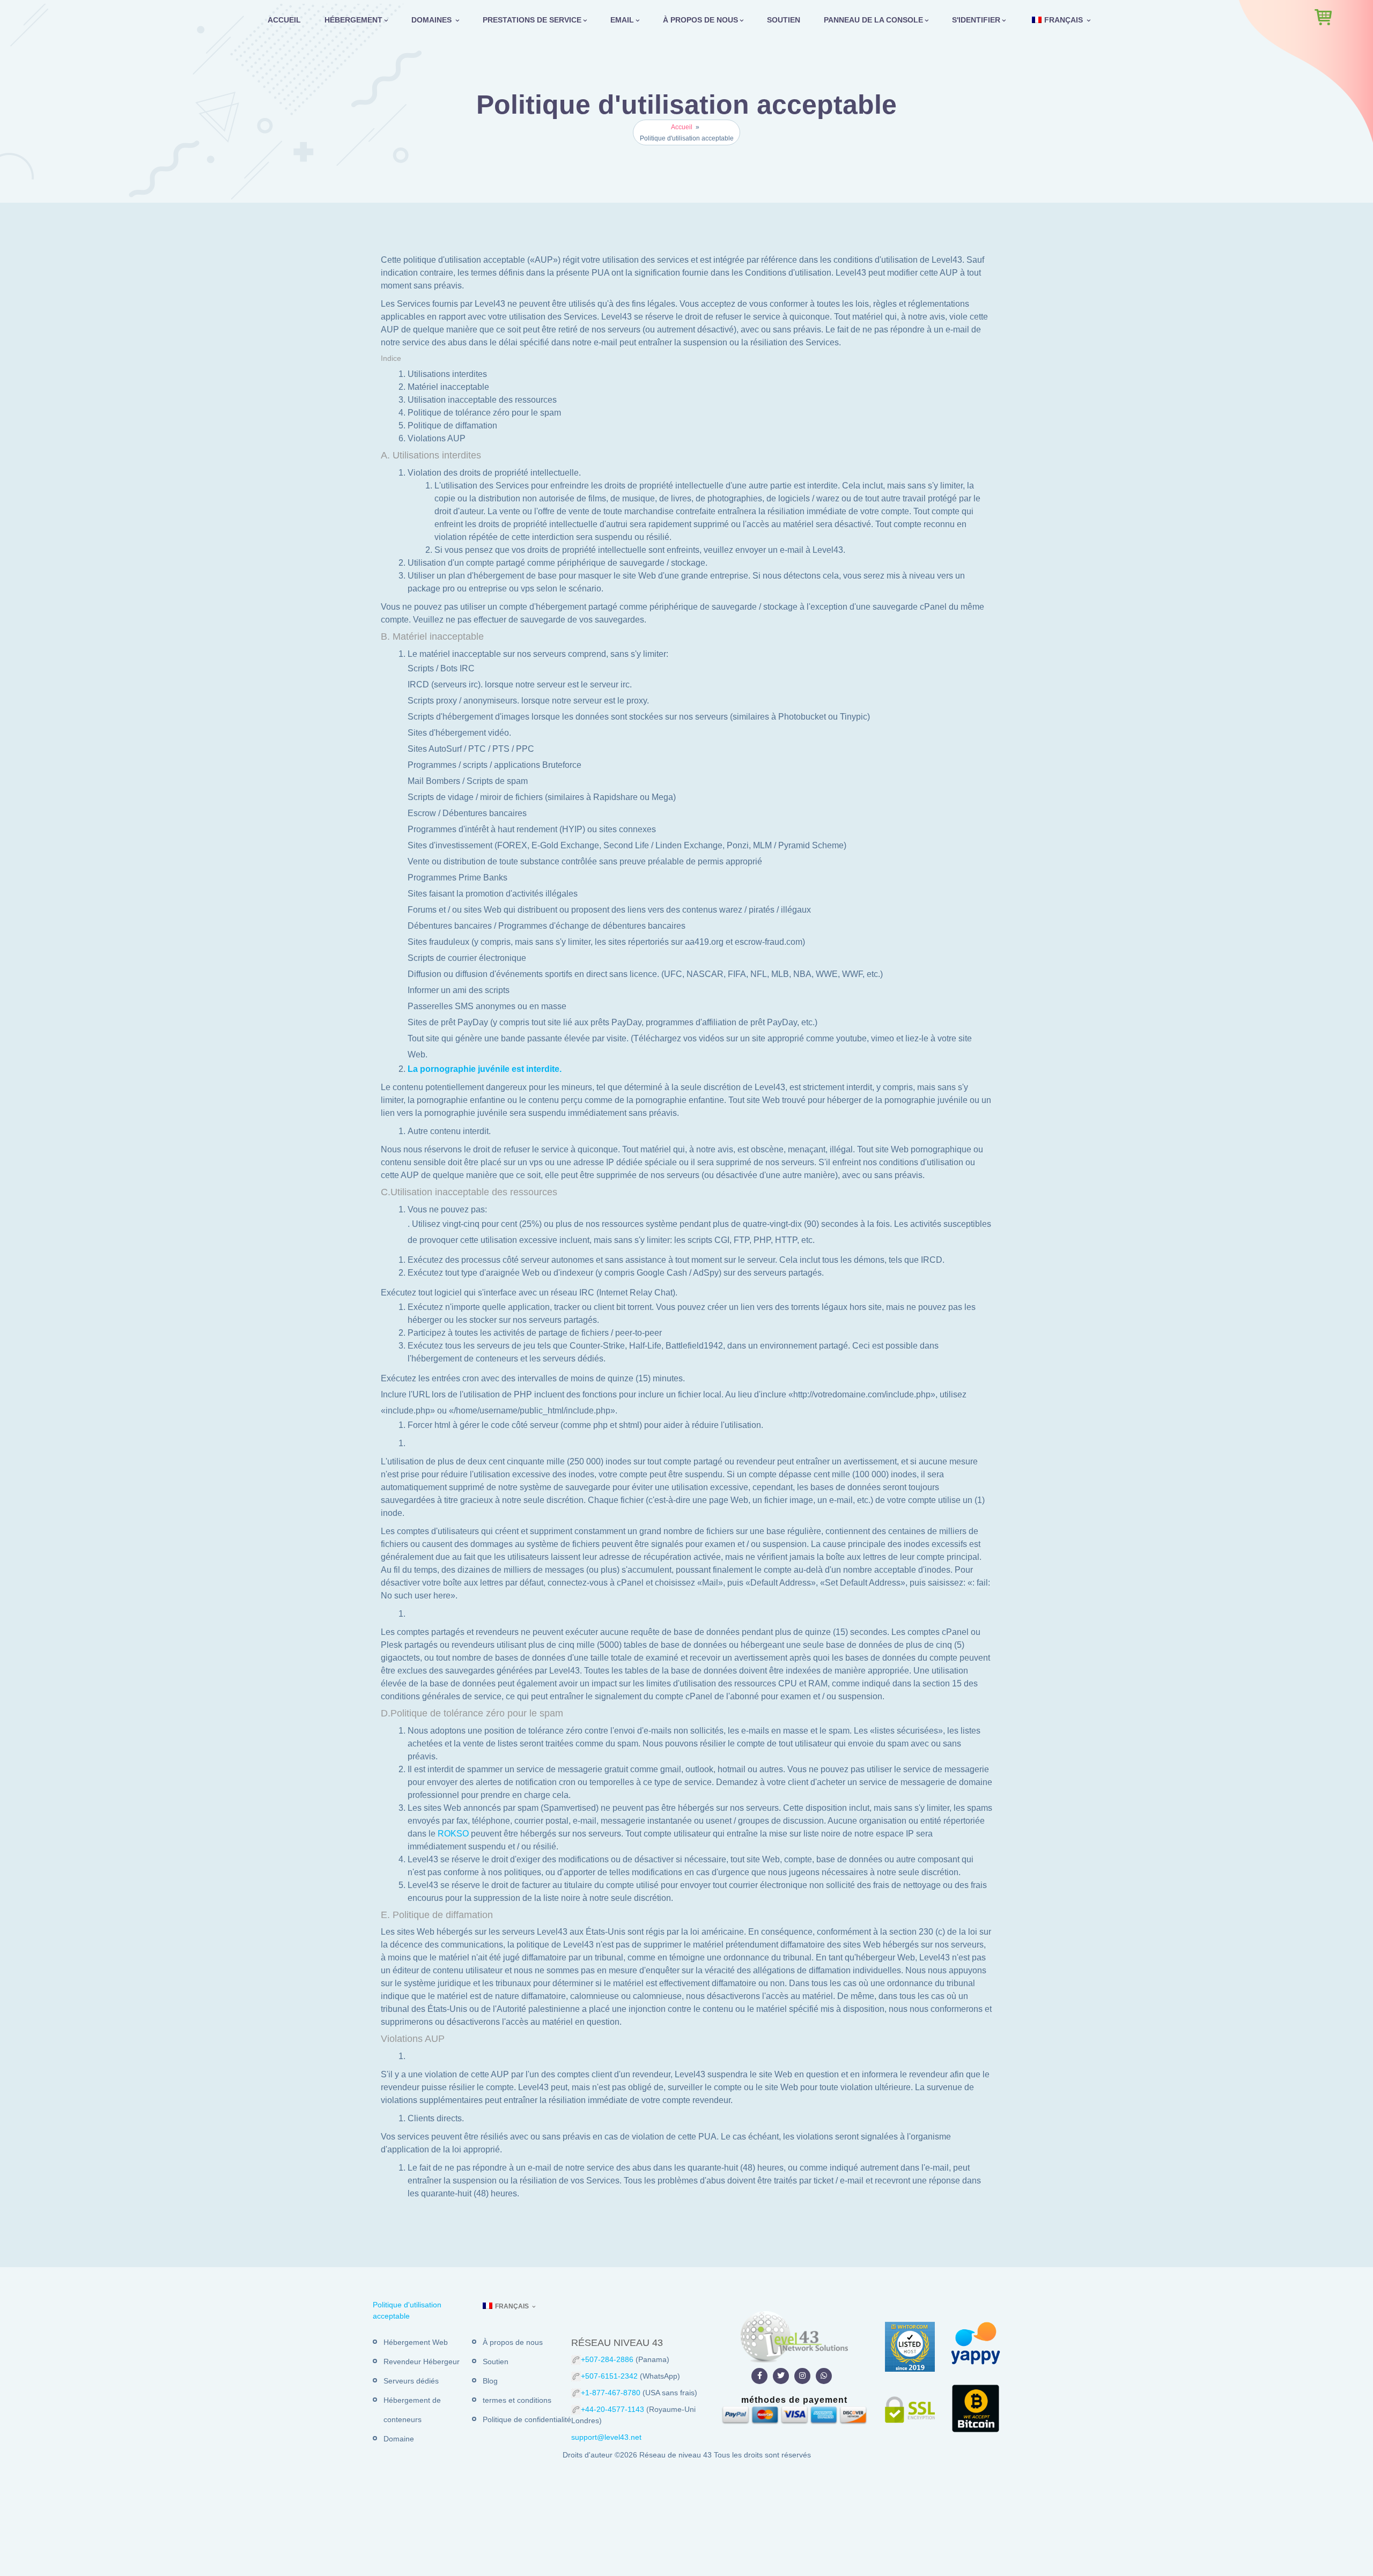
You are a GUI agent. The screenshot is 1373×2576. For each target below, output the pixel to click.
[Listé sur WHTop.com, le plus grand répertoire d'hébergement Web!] (910, 2346)
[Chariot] (1323, 17)
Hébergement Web (416, 2342)
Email (622, 20)
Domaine (399, 2439)
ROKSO (453, 1834)
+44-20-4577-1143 (614, 2409)
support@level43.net (606, 2437)
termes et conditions (517, 2400)
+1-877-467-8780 (612, 2393)
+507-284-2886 (607, 2359)
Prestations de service (532, 20)
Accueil (284, 20)
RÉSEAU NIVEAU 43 (617, 2343)
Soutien (784, 20)
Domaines (433, 20)
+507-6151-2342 (609, 2376)
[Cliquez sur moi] (759, 2376)
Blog (490, 2381)
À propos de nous (700, 20)
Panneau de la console (873, 20)
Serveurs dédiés (411, 2381)
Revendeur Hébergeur (422, 2362)
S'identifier (976, 20)
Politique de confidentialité (527, 2419)
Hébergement (353, 20)
